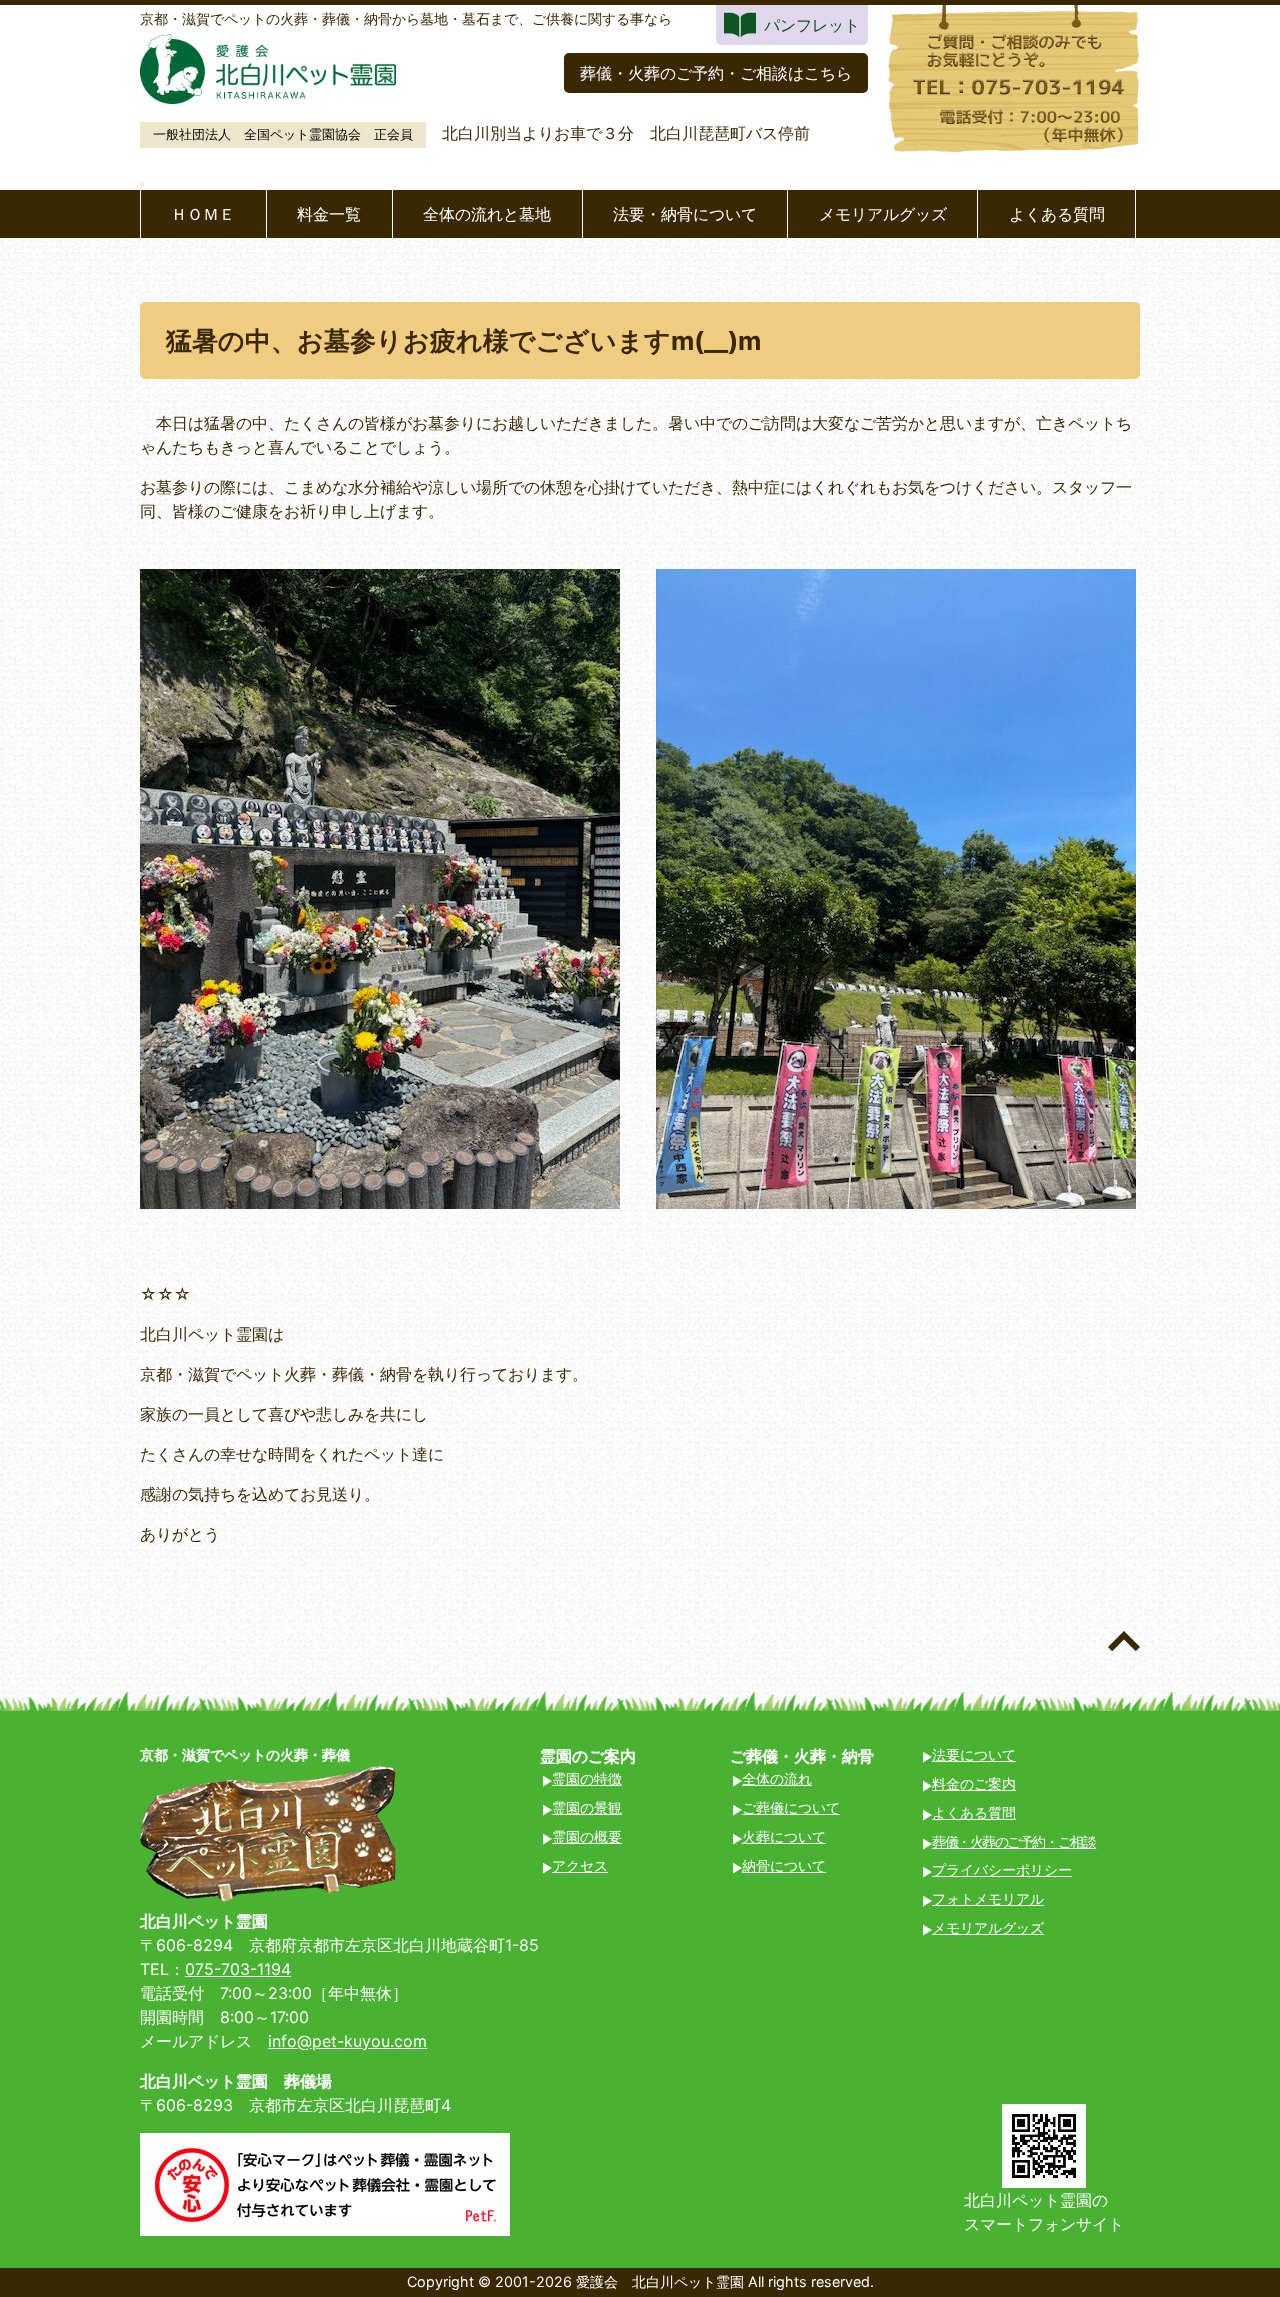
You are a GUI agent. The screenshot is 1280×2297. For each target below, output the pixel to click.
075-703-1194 (238, 1969)
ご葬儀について (791, 1807)
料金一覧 (329, 214)
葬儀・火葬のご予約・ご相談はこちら (716, 73)
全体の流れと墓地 (487, 214)
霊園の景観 (587, 1807)
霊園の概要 (587, 1836)
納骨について (784, 1865)
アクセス (580, 1865)
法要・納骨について (685, 214)
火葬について (784, 1836)
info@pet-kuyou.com (347, 2041)
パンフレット (812, 25)
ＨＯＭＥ (203, 214)
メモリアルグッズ (883, 214)
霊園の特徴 (587, 1778)
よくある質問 (1057, 214)
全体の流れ (777, 1778)
